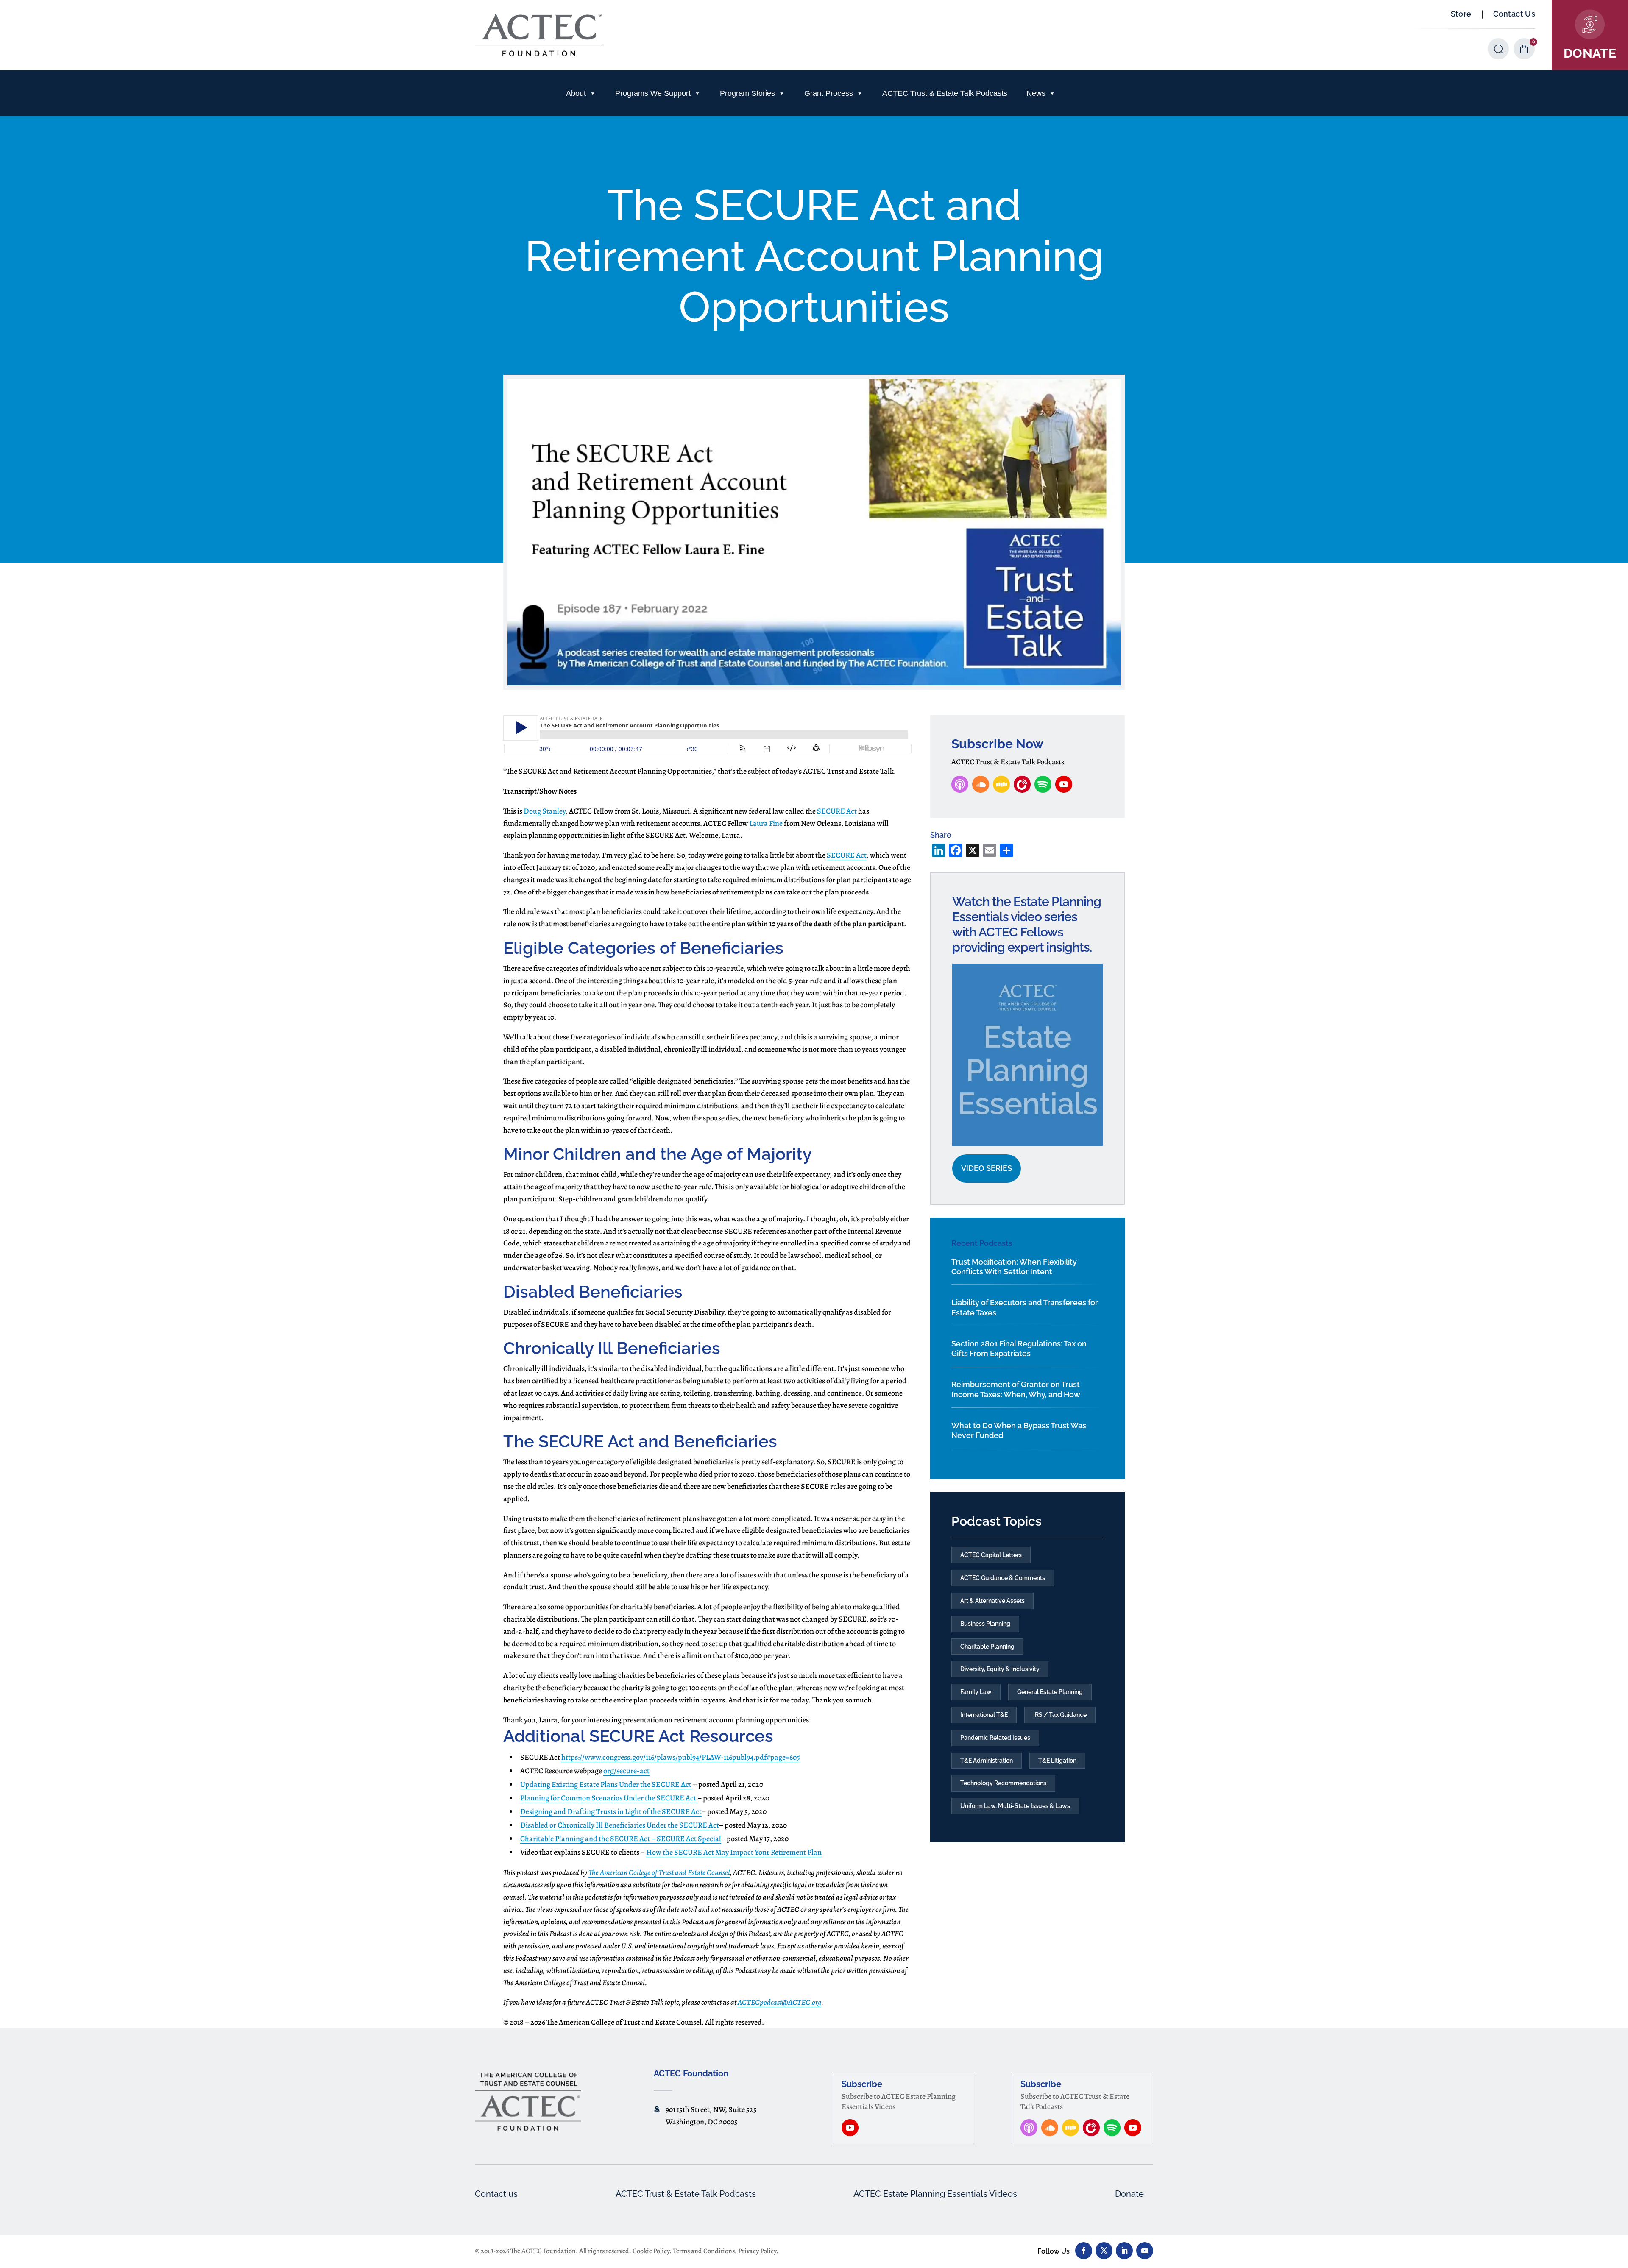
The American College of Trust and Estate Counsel (659, 1872)
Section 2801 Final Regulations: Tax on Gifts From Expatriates (1019, 1349)
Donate (1129, 2194)
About (576, 93)
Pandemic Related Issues (995, 1738)
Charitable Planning (987, 1647)
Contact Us (1514, 14)
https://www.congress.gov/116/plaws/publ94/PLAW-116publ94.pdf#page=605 (681, 1757)
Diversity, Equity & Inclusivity (1000, 1669)
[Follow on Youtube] (1145, 2251)
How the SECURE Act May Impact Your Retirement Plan (734, 1852)
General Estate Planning (1050, 1692)
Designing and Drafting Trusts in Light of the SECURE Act (611, 1811)
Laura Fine (766, 823)
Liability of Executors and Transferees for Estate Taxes (1025, 1307)
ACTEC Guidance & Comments (1003, 1578)
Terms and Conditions (704, 2251)
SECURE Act (837, 811)
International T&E (984, 1715)
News (1036, 93)
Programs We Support (653, 93)
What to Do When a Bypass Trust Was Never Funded (1019, 1430)
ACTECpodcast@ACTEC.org (779, 2002)
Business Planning (985, 1624)
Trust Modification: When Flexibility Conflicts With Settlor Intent (1014, 1267)
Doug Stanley (545, 811)
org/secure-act (626, 1771)
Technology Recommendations (1003, 1783)
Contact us (496, 2194)
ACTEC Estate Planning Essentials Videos (935, 2194)
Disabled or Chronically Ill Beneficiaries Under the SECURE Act (620, 1825)
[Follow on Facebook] (1084, 2251)
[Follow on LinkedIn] (1124, 2251)
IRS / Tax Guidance (1060, 1715)
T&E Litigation (1057, 1761)
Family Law (976, 1692)
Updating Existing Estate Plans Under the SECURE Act (606, 1784)
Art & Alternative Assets (992, 1601)
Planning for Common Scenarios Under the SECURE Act (609, 1798)
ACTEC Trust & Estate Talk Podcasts (945, 93)
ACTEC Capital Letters (991, 1555)
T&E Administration (987, 1761)
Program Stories (747, 93)
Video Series (987, 1168)
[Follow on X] (1104, 2251)
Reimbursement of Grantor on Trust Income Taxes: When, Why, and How (1016, 1389)
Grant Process (829, 93)
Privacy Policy (757, 2251)
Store (1461, 14)
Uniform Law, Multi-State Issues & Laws (1015, 1806)
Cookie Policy (651, 2251)
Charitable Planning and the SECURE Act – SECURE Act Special (621, 1839)
